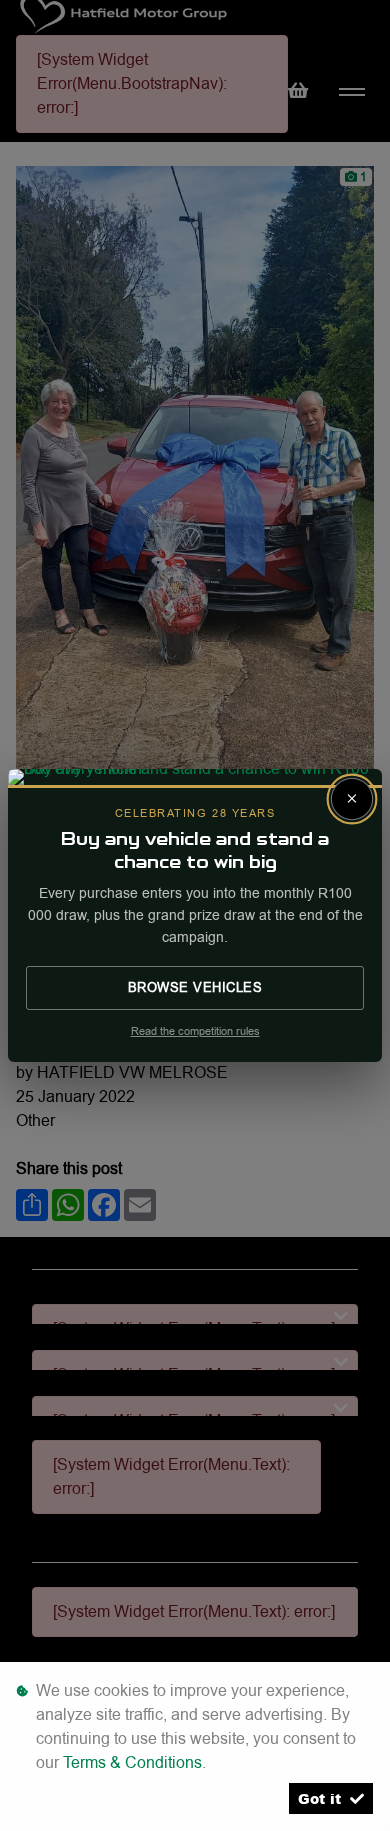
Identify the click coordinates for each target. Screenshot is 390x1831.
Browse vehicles (195, 987)
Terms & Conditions (132, 1762)
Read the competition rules (195, 1031)
